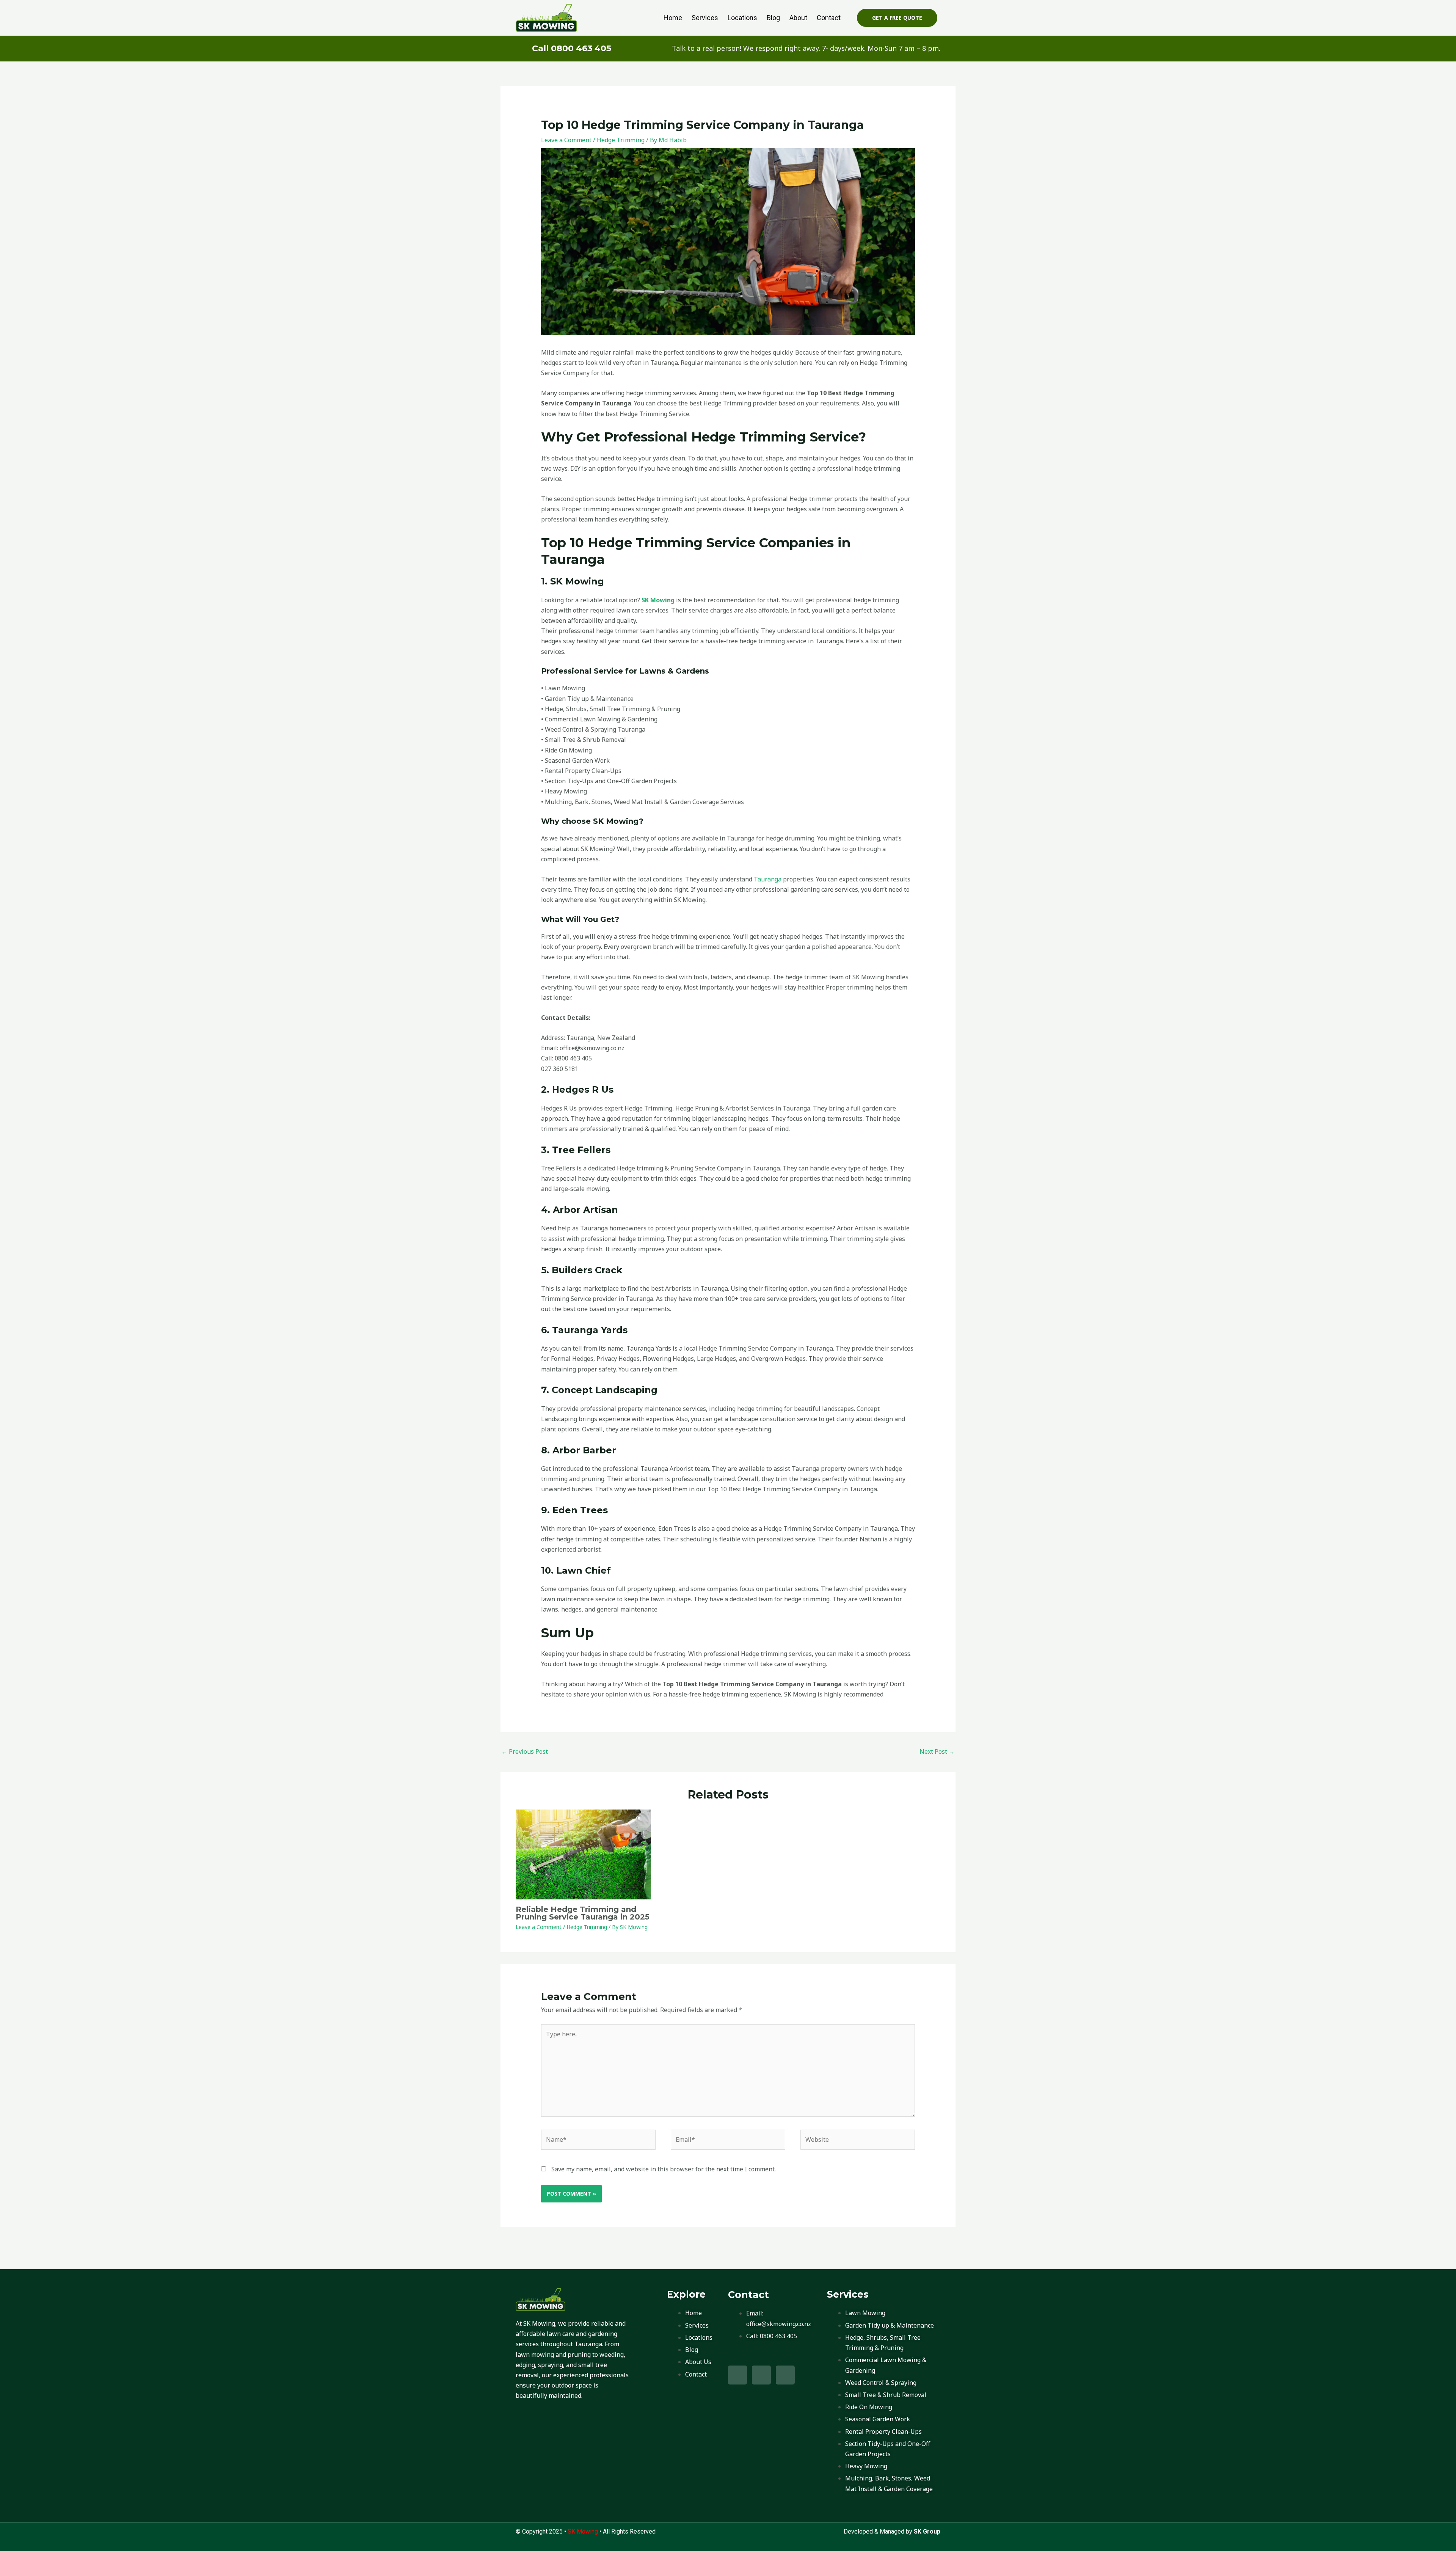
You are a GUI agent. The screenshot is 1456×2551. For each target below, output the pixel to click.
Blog (773, 18)
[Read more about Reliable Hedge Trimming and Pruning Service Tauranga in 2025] (583, 1854)
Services (705, 18)
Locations (742, 18)
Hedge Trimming (621, 140)
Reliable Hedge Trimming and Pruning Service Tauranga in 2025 (583, 1913)
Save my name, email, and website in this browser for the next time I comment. (664, 2169)
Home (673, 18)
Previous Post (525, 1751)
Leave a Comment (566, 140)
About (798, 18)
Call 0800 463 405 (572, 48)
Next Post (937, 1751)
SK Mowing (658, 600)
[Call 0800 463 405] (521, 49)
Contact (829, 18)
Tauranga (768, 879)
